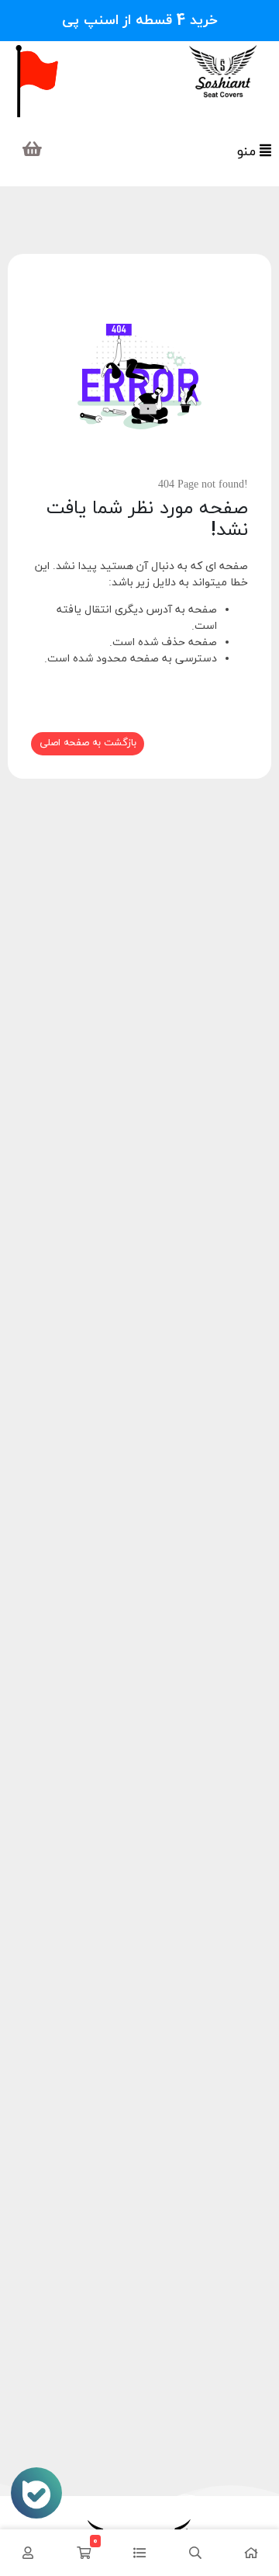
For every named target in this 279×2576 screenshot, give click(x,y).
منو (248, 152)
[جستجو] (195, 2553)
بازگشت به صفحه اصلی (88, 743)
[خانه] (251, 2553)
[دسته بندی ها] (139, 2553)
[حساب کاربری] (28, 2553)
